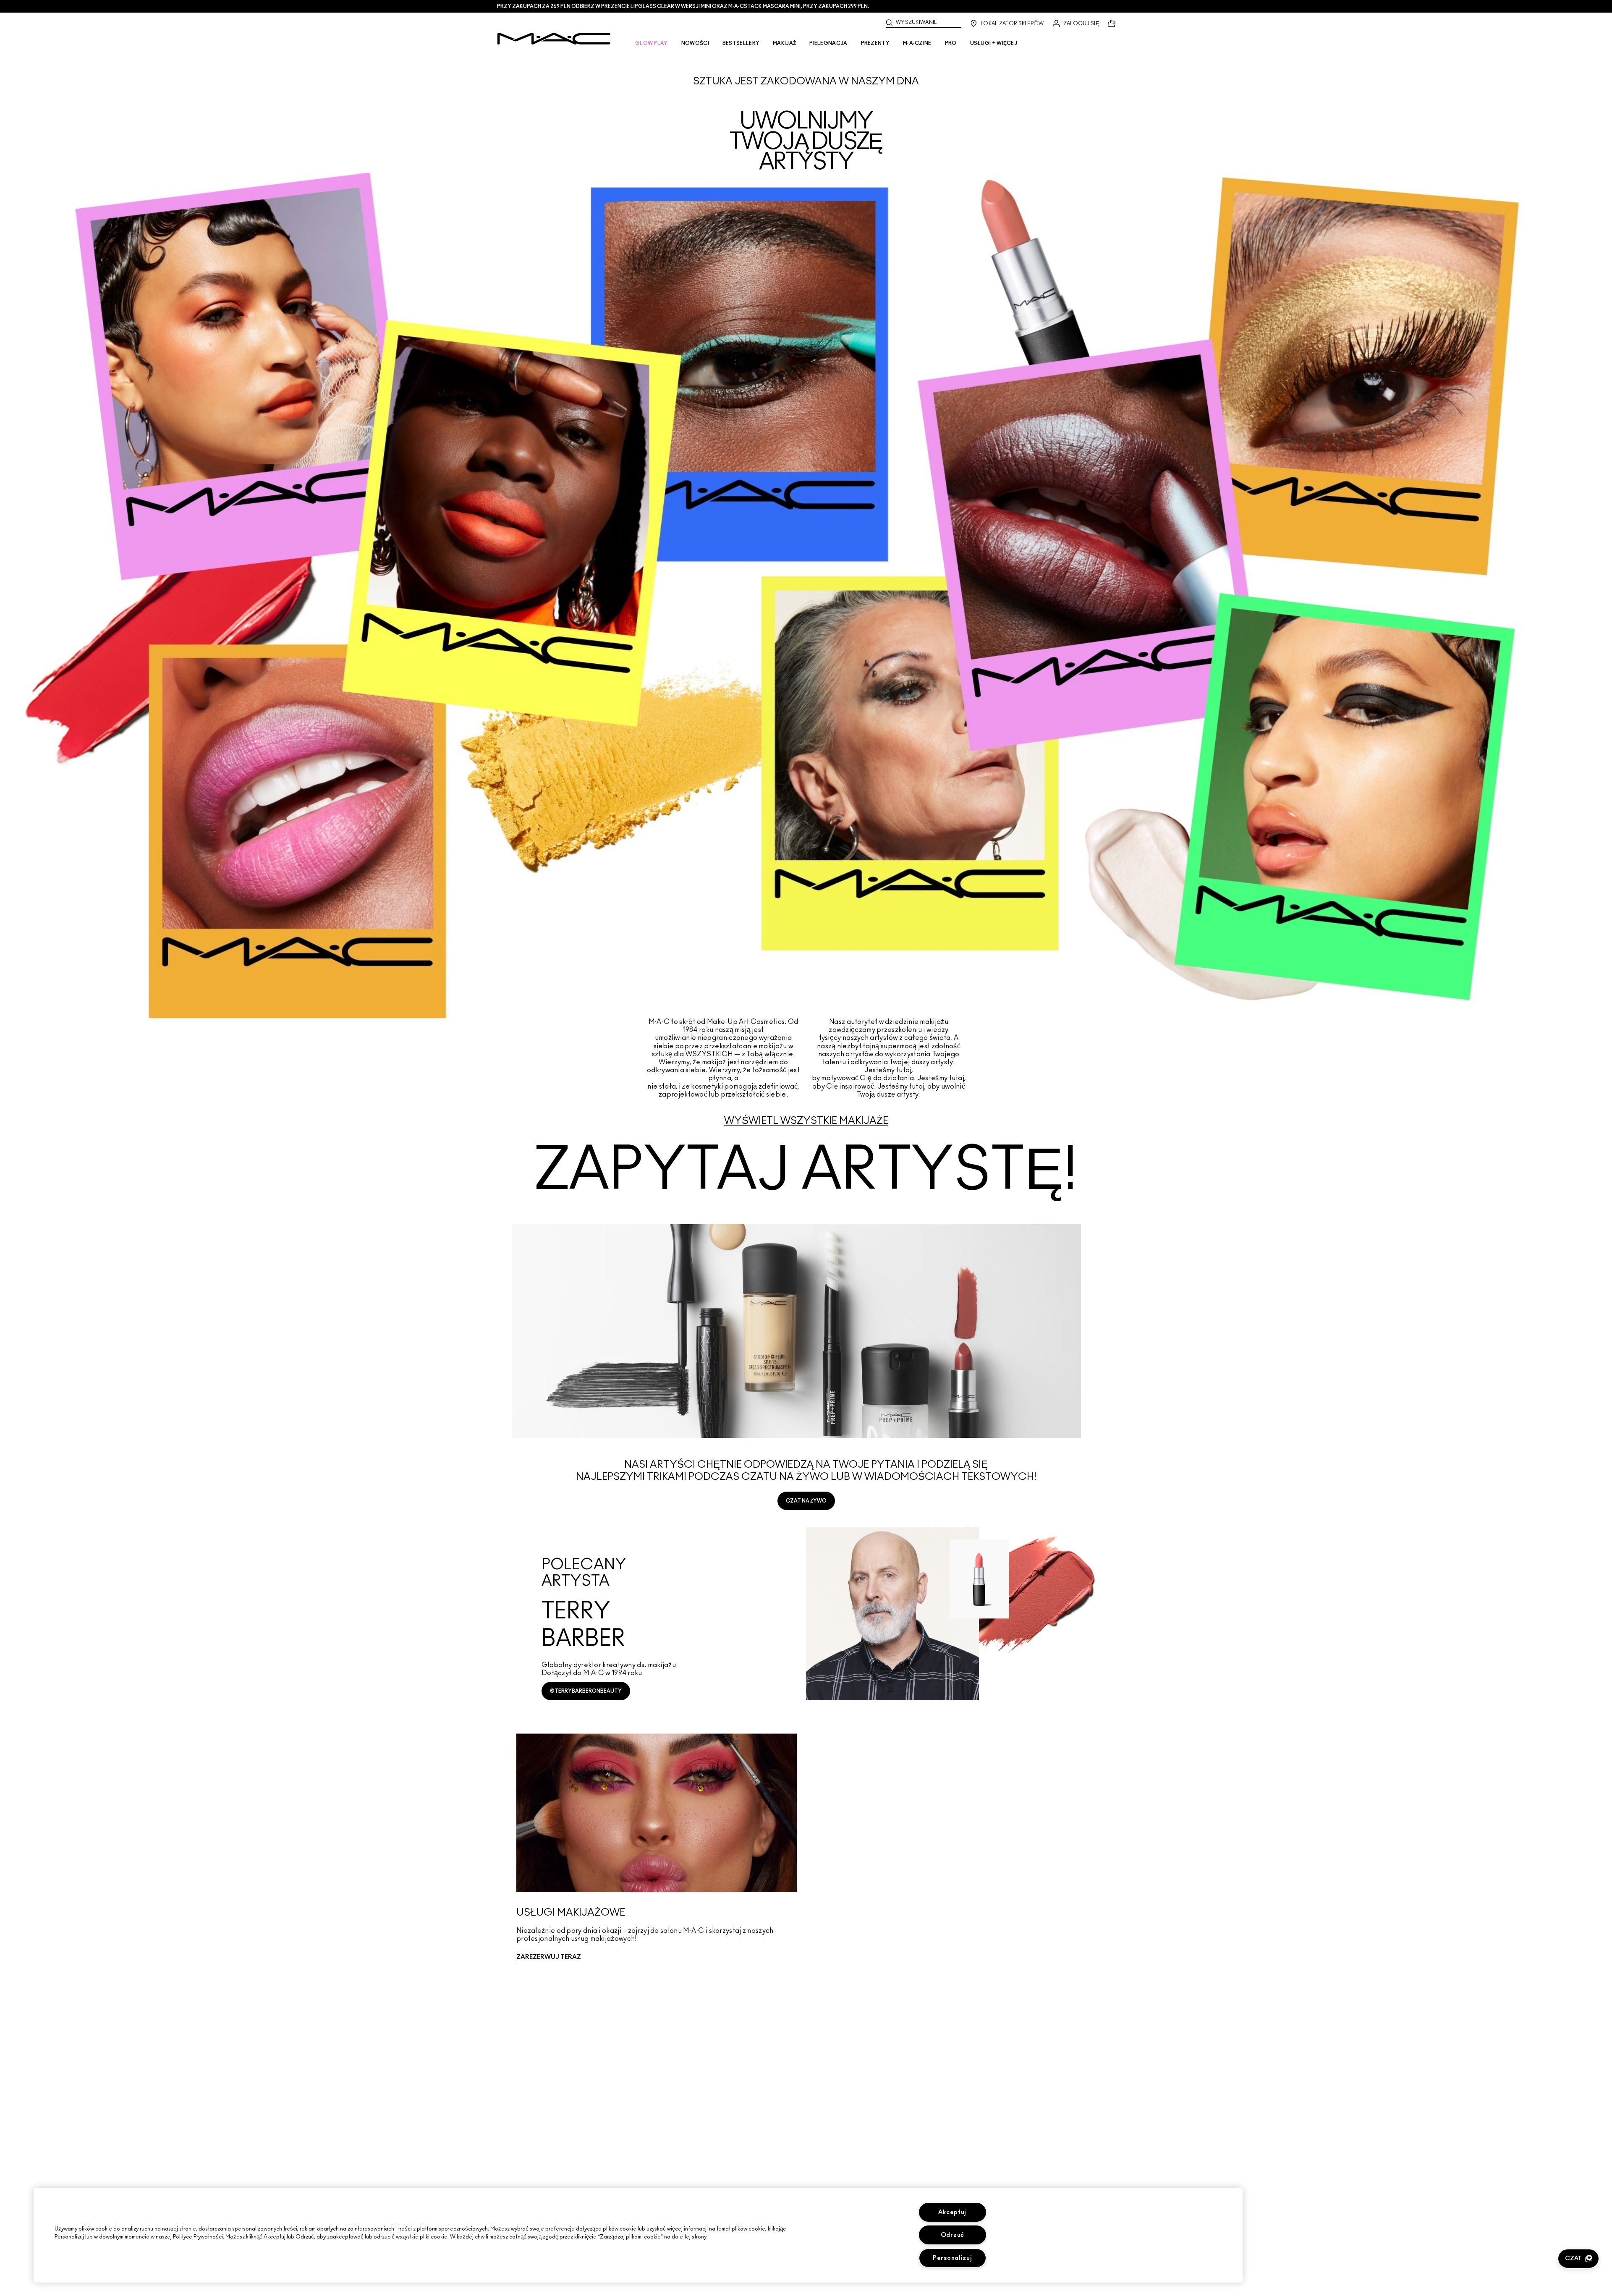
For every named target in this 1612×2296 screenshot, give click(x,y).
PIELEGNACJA (828, 43)
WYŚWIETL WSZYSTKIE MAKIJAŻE (806, 1121)
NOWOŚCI (695, 43)
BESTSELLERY (741, 43)
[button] (1578, 2259)
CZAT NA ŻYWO (806, 1501)
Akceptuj (952, 2212)
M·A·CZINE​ (917, 43)
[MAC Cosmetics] (554, 39)
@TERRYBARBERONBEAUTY (586, 1691)
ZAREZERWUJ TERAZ (549, 1957)
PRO (951, 43)
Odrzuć (953, 2235)
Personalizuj (953, 2258)
